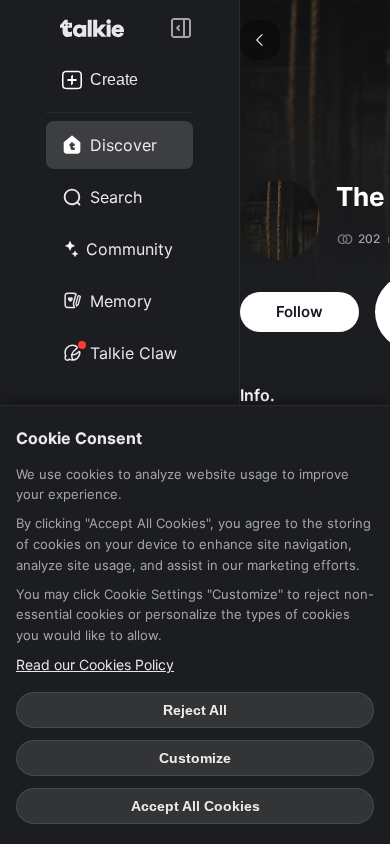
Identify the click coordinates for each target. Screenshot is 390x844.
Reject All (195, 710)
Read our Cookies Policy (95, 664)
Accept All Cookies (195, 806)
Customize (195, 758)
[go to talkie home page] (98, 28)
